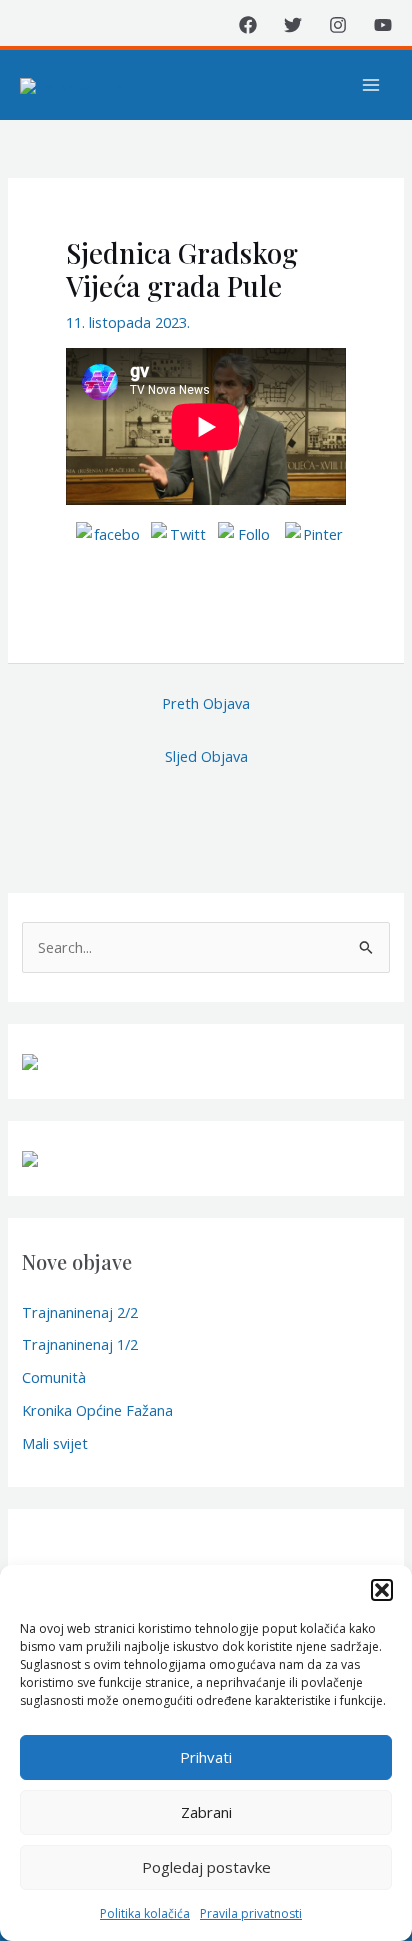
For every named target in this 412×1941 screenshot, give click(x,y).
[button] (382, 1590)
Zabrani (206, 1812)
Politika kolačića (145, 1913)
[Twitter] (293, 25)
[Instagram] (338, 25)
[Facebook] (248, 25)
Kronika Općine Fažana (97, 1410)
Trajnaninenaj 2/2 (80, 1312)
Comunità (54, 1377)
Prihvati (206, 1757)
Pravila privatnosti (251, 1913)
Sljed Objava (206, 756)
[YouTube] (383, 25)
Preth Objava (206, 703)
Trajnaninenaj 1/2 (80, 1344)
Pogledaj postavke (206, 1867)
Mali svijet (55, 1443)
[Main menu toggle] (371, 85)
